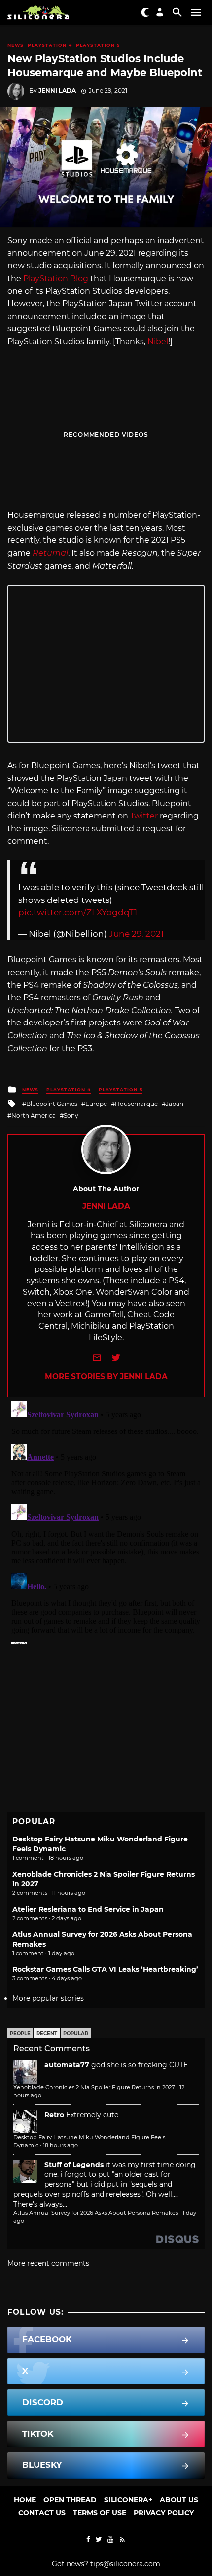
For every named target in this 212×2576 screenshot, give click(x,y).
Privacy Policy (164, 2513)
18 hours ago (60, 2145)
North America (34, 1116)
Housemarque (136, 1104)
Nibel (158, 342)
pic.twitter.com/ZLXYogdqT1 (78, 912)
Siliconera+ (128, 2500)
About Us (179, 2500)
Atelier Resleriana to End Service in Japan (88, 1909)
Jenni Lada (57, 91)
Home (25, 2500)
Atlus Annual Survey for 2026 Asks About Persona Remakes (96, 2213)
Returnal (50, 553)
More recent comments (48, 2263)
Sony (71, 1116)
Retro (54, 2115)
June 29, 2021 (136, 934)
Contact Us (42, 2513)
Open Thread (70, 2500)
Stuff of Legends (74, 2165)
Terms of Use (100, 2513)
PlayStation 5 (98, 45)
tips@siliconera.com (125, 2564)
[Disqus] (106, 1521)
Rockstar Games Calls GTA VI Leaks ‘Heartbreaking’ (105, 1969)
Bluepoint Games (52, 1104)
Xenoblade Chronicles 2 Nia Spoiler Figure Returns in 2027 (94, 2087)
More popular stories (48, 1998)
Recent (47, 2033)
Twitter (144, 816)
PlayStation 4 (50, 45)
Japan (175, 1104)
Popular (76, 2033)
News (16, 45)
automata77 (67, 2065)
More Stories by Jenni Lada (106, 1376)
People (20, 2033)
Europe (96, 1104)
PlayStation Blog (56, 278)
